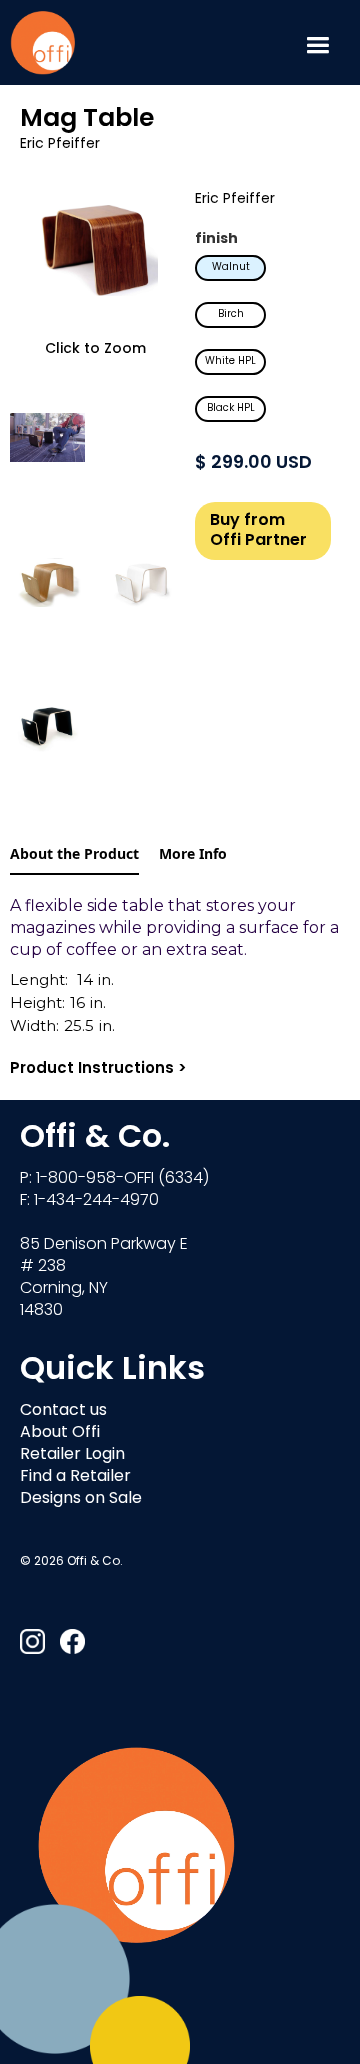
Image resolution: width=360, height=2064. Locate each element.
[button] (317, 42)
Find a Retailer (75, 1477)
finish (216, 239)
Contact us (63, 1411)
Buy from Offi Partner (258, 531)
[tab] (74, 855)
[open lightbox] (95, 250)
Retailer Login (72, 1455)
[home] (42, 42)
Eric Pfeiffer (60, 144)
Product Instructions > (98, 1069)
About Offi (60, 1433)
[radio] (230, 268)
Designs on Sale (81, 1499)
